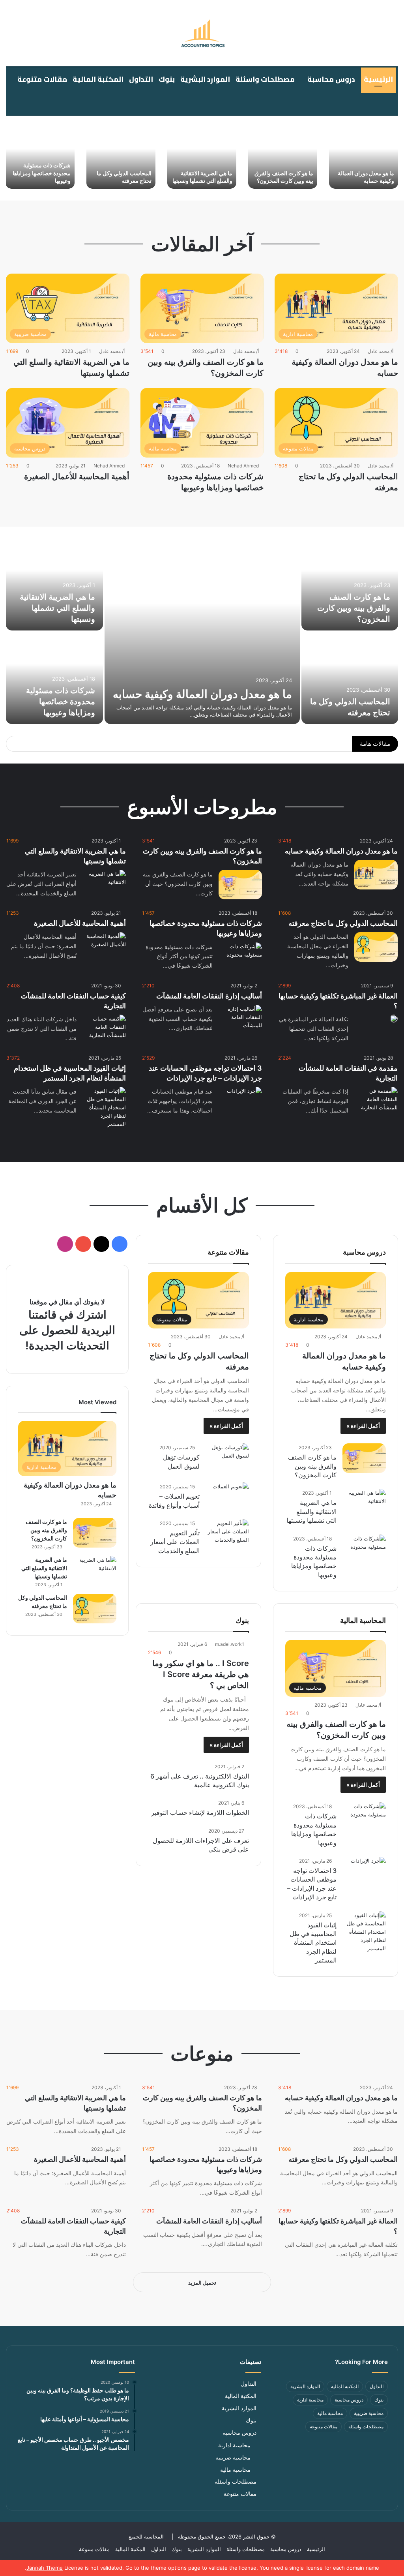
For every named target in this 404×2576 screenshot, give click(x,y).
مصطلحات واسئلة (265, 79)
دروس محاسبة (331, 79)
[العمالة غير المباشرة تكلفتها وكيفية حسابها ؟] (394, 1019)
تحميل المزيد (202, 2283)
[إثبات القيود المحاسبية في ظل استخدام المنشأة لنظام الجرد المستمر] (104, 1108)
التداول (141, 79)
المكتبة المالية (98, 79)
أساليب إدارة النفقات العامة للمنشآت (209, 996)
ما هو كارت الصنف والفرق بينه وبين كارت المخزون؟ (354, 608)
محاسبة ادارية (310, 2400)
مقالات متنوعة (42, 79)
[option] (364, 158)
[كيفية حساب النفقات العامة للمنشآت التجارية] (104, 1029)
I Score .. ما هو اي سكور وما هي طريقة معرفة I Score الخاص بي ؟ (201, 1674)
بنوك (167, 79)
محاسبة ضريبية (369, 2413)
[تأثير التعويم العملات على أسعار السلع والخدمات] (227, 1534)
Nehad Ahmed (243, 466)
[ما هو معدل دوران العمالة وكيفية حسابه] (364, 158)
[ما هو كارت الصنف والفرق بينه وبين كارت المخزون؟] (283, 158)
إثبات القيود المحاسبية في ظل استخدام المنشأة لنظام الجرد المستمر (313, 1943)
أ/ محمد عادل (381, 351)
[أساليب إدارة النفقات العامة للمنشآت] (240, 1020)
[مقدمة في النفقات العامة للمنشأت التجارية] (376, 1102)
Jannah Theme (45, 2568)
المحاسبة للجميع (146, 2537)
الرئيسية (378, 79)
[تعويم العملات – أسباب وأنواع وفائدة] (231, 1495)
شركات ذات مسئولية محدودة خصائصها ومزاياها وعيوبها (42, 173)
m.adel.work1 (230, 1644)
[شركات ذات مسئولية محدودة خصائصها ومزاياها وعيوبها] (40, 158)
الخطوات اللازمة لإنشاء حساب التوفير (200, 1812)
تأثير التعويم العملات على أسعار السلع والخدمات (175, 1542)
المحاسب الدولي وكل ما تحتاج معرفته (298, 744)
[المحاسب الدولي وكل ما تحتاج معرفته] (121, 158)
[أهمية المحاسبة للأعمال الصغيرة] (104, 947)
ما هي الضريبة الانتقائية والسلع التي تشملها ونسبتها (57, 608)
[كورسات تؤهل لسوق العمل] (227, 1458)
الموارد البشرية (205, 79)
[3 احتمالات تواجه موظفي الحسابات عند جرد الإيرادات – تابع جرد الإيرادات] (244, 1099)
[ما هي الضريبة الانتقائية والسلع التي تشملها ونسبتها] (202, 158)
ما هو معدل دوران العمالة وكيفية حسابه (202, 694)
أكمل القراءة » (363, 1426)
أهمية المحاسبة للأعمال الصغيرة (77, 477)
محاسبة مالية (330, 2413)
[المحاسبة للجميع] (202, 33)
